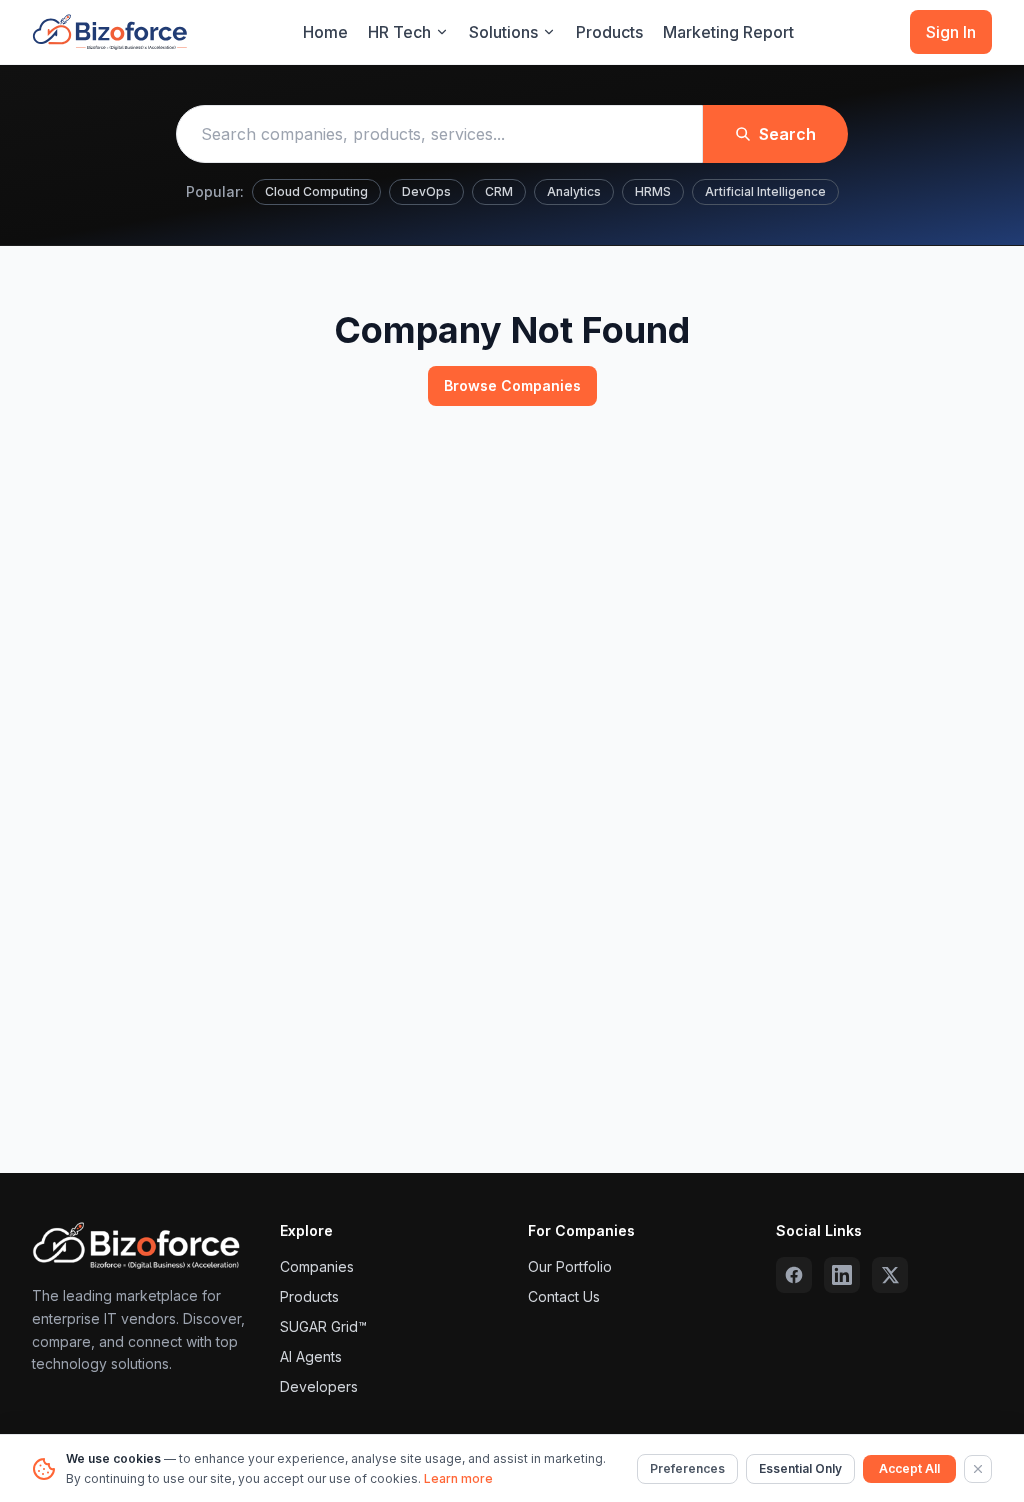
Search (787, 134)
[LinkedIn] (842, 1275)
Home (325, 32)
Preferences (687, 1468)
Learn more (458, 1478)
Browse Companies (512, 385)
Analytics (574, 191)
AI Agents (311, 1356)
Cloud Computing (316, 191)
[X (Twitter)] (890, 1275)
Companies (317, 1266)
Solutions (503, 32)
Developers (319, 1386)
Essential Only (800, 1468)
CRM (499, 191)
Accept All (909, 1468)
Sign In (951, 32)
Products (609, 32)
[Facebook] (794, 1275)
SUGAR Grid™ (323, 1326)
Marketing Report (728, 32)
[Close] (978, 1469)
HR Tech (399, 32)
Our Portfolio (570, 1266)
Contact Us (564, 1296)
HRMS (653, 191)
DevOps (426, 191)
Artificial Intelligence (765, 191)
